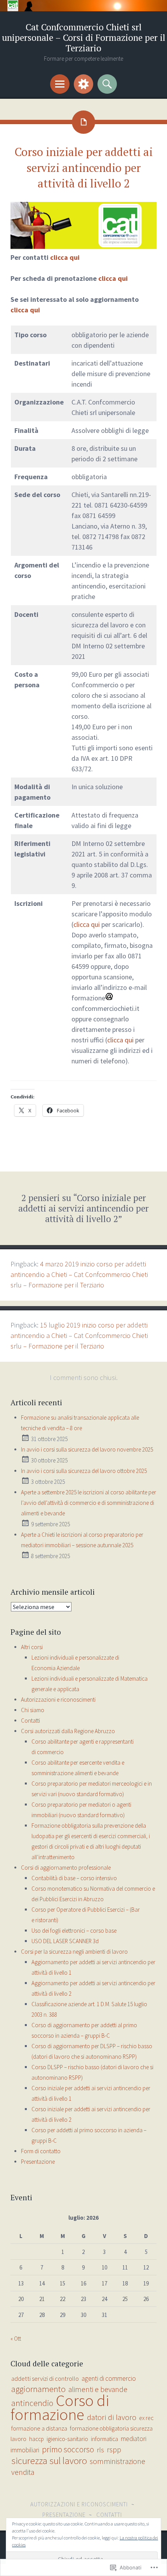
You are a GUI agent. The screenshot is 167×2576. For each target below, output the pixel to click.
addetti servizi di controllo (45, 2379)
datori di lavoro (112, 2417)
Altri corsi (32, 1647)
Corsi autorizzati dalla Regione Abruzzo (68, 1731)
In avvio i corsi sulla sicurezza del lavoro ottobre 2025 (84, 1471)
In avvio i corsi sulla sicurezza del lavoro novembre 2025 (87, 1449)
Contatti (30, 1721)
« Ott (16, 2339)
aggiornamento (38, 2389)
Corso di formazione (60, 2407)
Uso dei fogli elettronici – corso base (74, 1931)
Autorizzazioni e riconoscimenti (58, 1700)
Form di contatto (41, 2151)
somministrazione (117, 2461)
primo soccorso (68, 2449)
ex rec (146, 2418)
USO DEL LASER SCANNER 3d (65, 1941)
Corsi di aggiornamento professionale (66, 1868)
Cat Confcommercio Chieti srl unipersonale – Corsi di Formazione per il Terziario (84, 38)
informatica (104, 2439)
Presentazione (38, 2162)
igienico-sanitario (67, 2439)
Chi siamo (33, 1710)
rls (100, 2450)
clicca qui (65, 257)
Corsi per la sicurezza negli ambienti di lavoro (74, 1952)
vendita (23, 2472)
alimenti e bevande (98, 2389)
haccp (37, 2439)
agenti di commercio (109, 2378)
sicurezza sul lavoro (49, 2461)
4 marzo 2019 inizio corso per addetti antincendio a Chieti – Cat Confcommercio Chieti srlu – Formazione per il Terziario (79, 1274)
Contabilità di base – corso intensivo (74, 1878)
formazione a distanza (39, 2428)
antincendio (32, 2403)
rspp (114, 2450)
